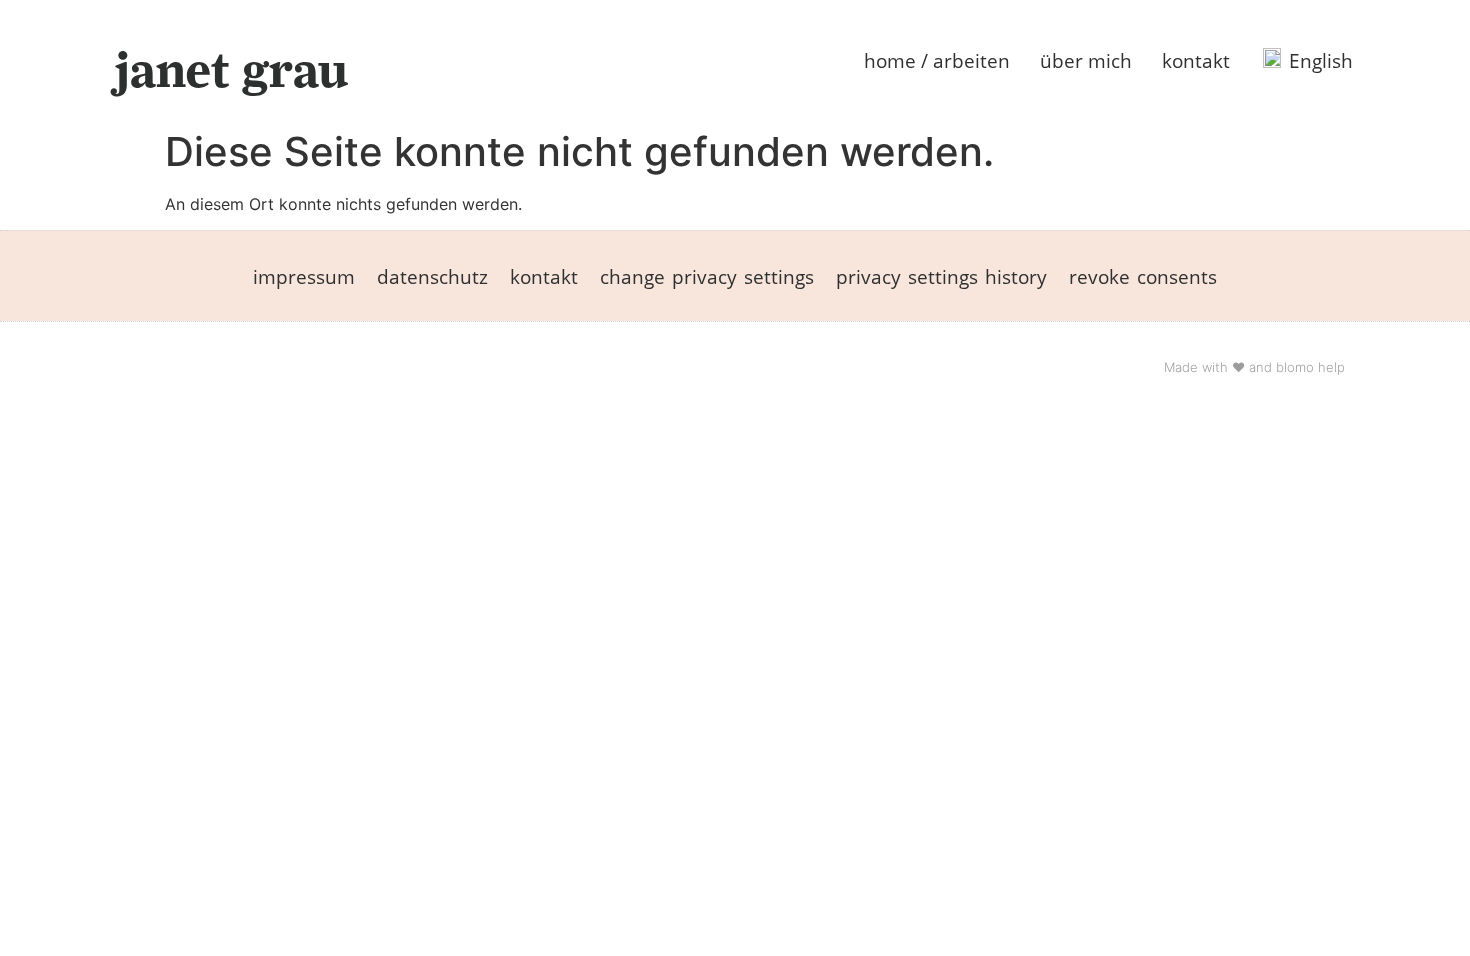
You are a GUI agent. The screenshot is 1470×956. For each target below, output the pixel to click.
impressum (304, 276)
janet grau (231, 69)
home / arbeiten (937, 60)
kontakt (1196, 60)
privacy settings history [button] (941, 276)
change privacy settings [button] (707, 276)
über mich (1086, 60)
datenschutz (432, 276)
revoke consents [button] (1143, 276)
